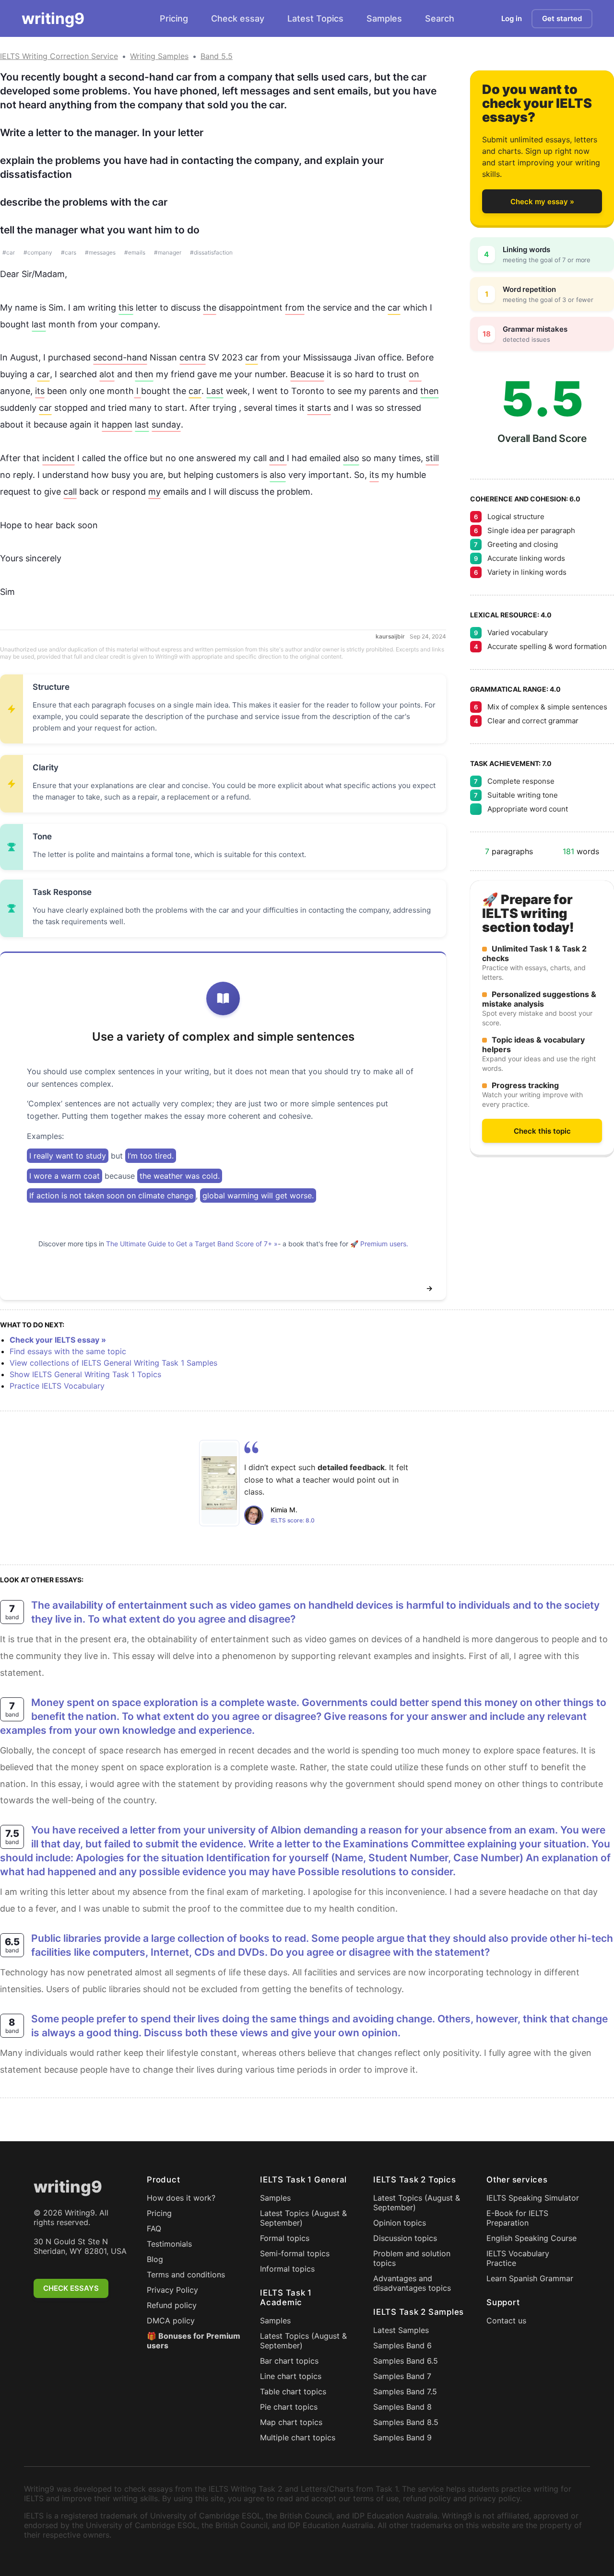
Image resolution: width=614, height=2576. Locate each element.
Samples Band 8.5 (406, 2422)
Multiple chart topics (298, 2437)
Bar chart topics (289, 2361)
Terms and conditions (186, 2274)
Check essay (238, 18)
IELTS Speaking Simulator (533, 2198)
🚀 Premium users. (379, 1244)
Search (440, 18)
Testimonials (169, 2244)
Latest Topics (315, 18)
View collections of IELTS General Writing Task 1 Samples (113, 1363)
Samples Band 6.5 (406, 2361)
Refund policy (172, 2305)
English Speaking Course (531, 2238)
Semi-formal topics (295, 2253)
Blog (155, 2259)
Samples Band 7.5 (405, 2391)
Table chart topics (293, 2391)
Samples (384, 18)
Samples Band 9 (402, 2437)
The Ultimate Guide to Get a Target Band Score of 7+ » (192, 1244)
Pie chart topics (289, 2407)
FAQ (154, 2228)
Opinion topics (400, 2223)
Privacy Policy (172, 2290)
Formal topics (285, 2238)
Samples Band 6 (402, 2345)
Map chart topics (291, 2422)
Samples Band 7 (402, 2376)
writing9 (53, 18)
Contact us (506, 2321)
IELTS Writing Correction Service (59, 56)
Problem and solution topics (412, 2258)
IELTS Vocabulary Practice (518, 2258)
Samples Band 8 (402, 2407)
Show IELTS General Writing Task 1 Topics (85, 1374)
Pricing (174, 18)
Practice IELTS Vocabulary (57, 1386)
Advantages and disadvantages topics (412, 2283)
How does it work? (181, 2198)
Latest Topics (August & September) (303, 2218)
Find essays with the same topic (68, 1351)
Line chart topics (291, 2376)
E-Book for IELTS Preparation (517, 2218)
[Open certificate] (219, 1483)
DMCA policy (171, 2321)
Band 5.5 (217, 56)
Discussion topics (405, 2238)
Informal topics (287, 2269)
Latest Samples (401, 2330)
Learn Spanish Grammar (530, 2278)
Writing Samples (159, 56)
